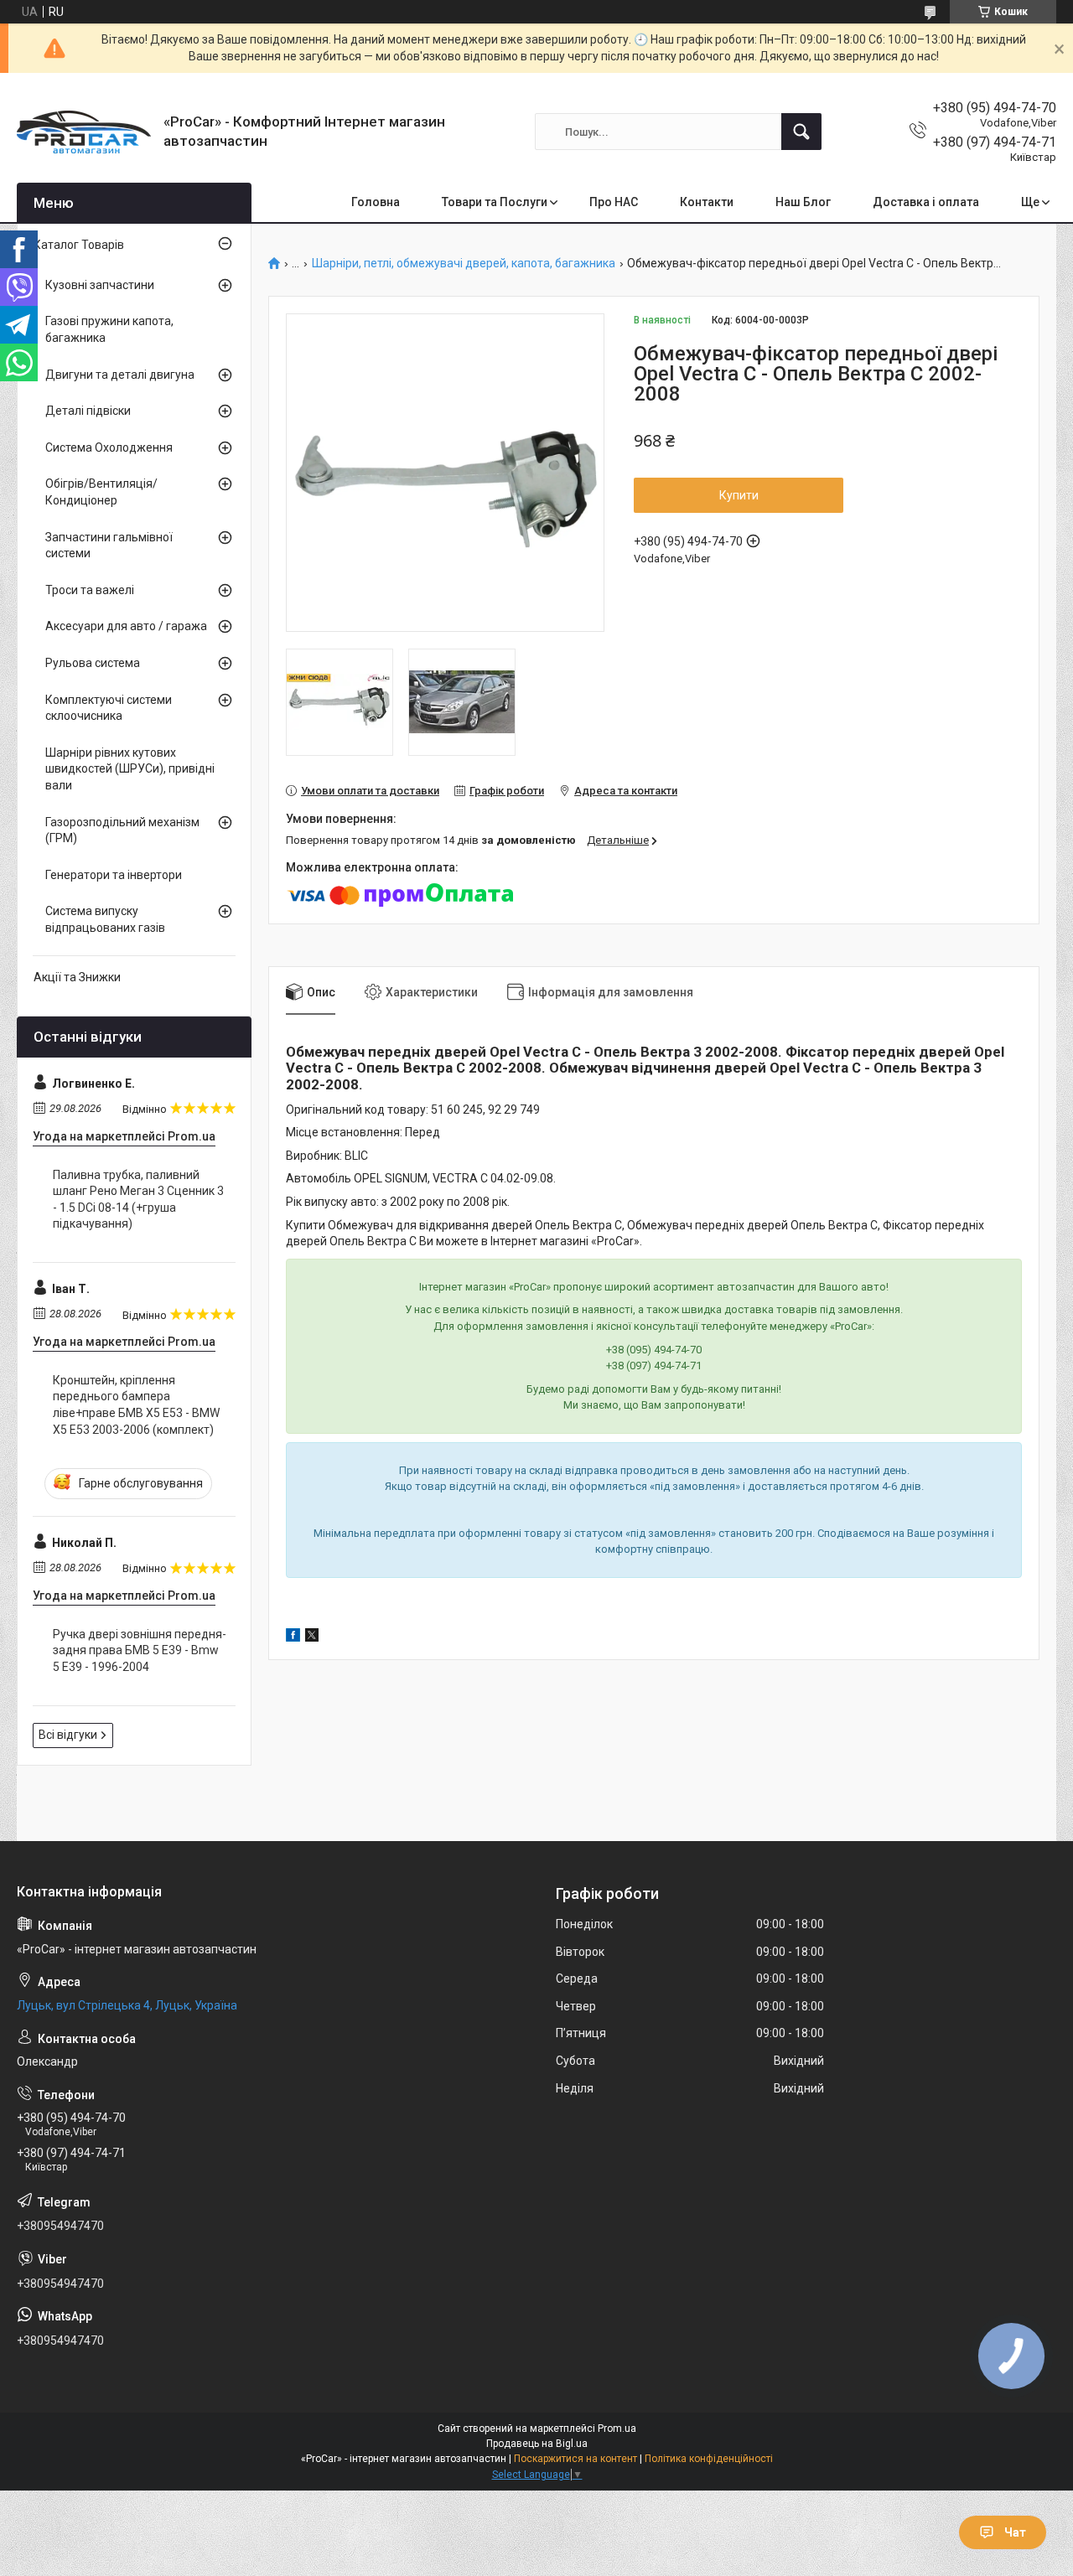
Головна (376, 202)
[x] (312, 1637)
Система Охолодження (109, 447)
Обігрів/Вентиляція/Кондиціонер (101, 492)
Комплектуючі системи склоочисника (109, 708)
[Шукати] (801, 132)
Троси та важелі (90, 590)
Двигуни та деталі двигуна (120, 375)
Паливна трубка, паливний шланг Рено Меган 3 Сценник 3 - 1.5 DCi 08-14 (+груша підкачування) (138, 1200)
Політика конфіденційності (709, 2459)
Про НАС (614, 202)
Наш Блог (803, 202)
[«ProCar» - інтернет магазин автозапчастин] (84, 132)
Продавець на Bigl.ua (537, 2444)
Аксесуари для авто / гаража (126, 626)
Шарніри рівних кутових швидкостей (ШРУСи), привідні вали (130, 769)
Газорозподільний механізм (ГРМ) (122, 830)
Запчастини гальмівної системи (109, 546)
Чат (1015, 2532)
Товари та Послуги (495, 202)
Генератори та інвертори (114, 875)
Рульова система (93, 663)
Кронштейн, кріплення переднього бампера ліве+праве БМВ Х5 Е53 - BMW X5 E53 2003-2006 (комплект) (136, 1405)
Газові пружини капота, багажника (109, 329)
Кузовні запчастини (100, 285)
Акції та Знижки (77, 977)
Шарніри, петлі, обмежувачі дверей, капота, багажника (464, 264)
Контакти (707, 202)
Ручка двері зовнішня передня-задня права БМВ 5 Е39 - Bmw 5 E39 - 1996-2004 (140, 1650)
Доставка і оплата (926, 202)
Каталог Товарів (79, 245)
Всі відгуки (68, 1735)
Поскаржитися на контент (575, 2459)
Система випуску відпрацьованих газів (105, 919)
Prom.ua (617, 2429)
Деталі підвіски (88, 411)
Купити (739, 495)
